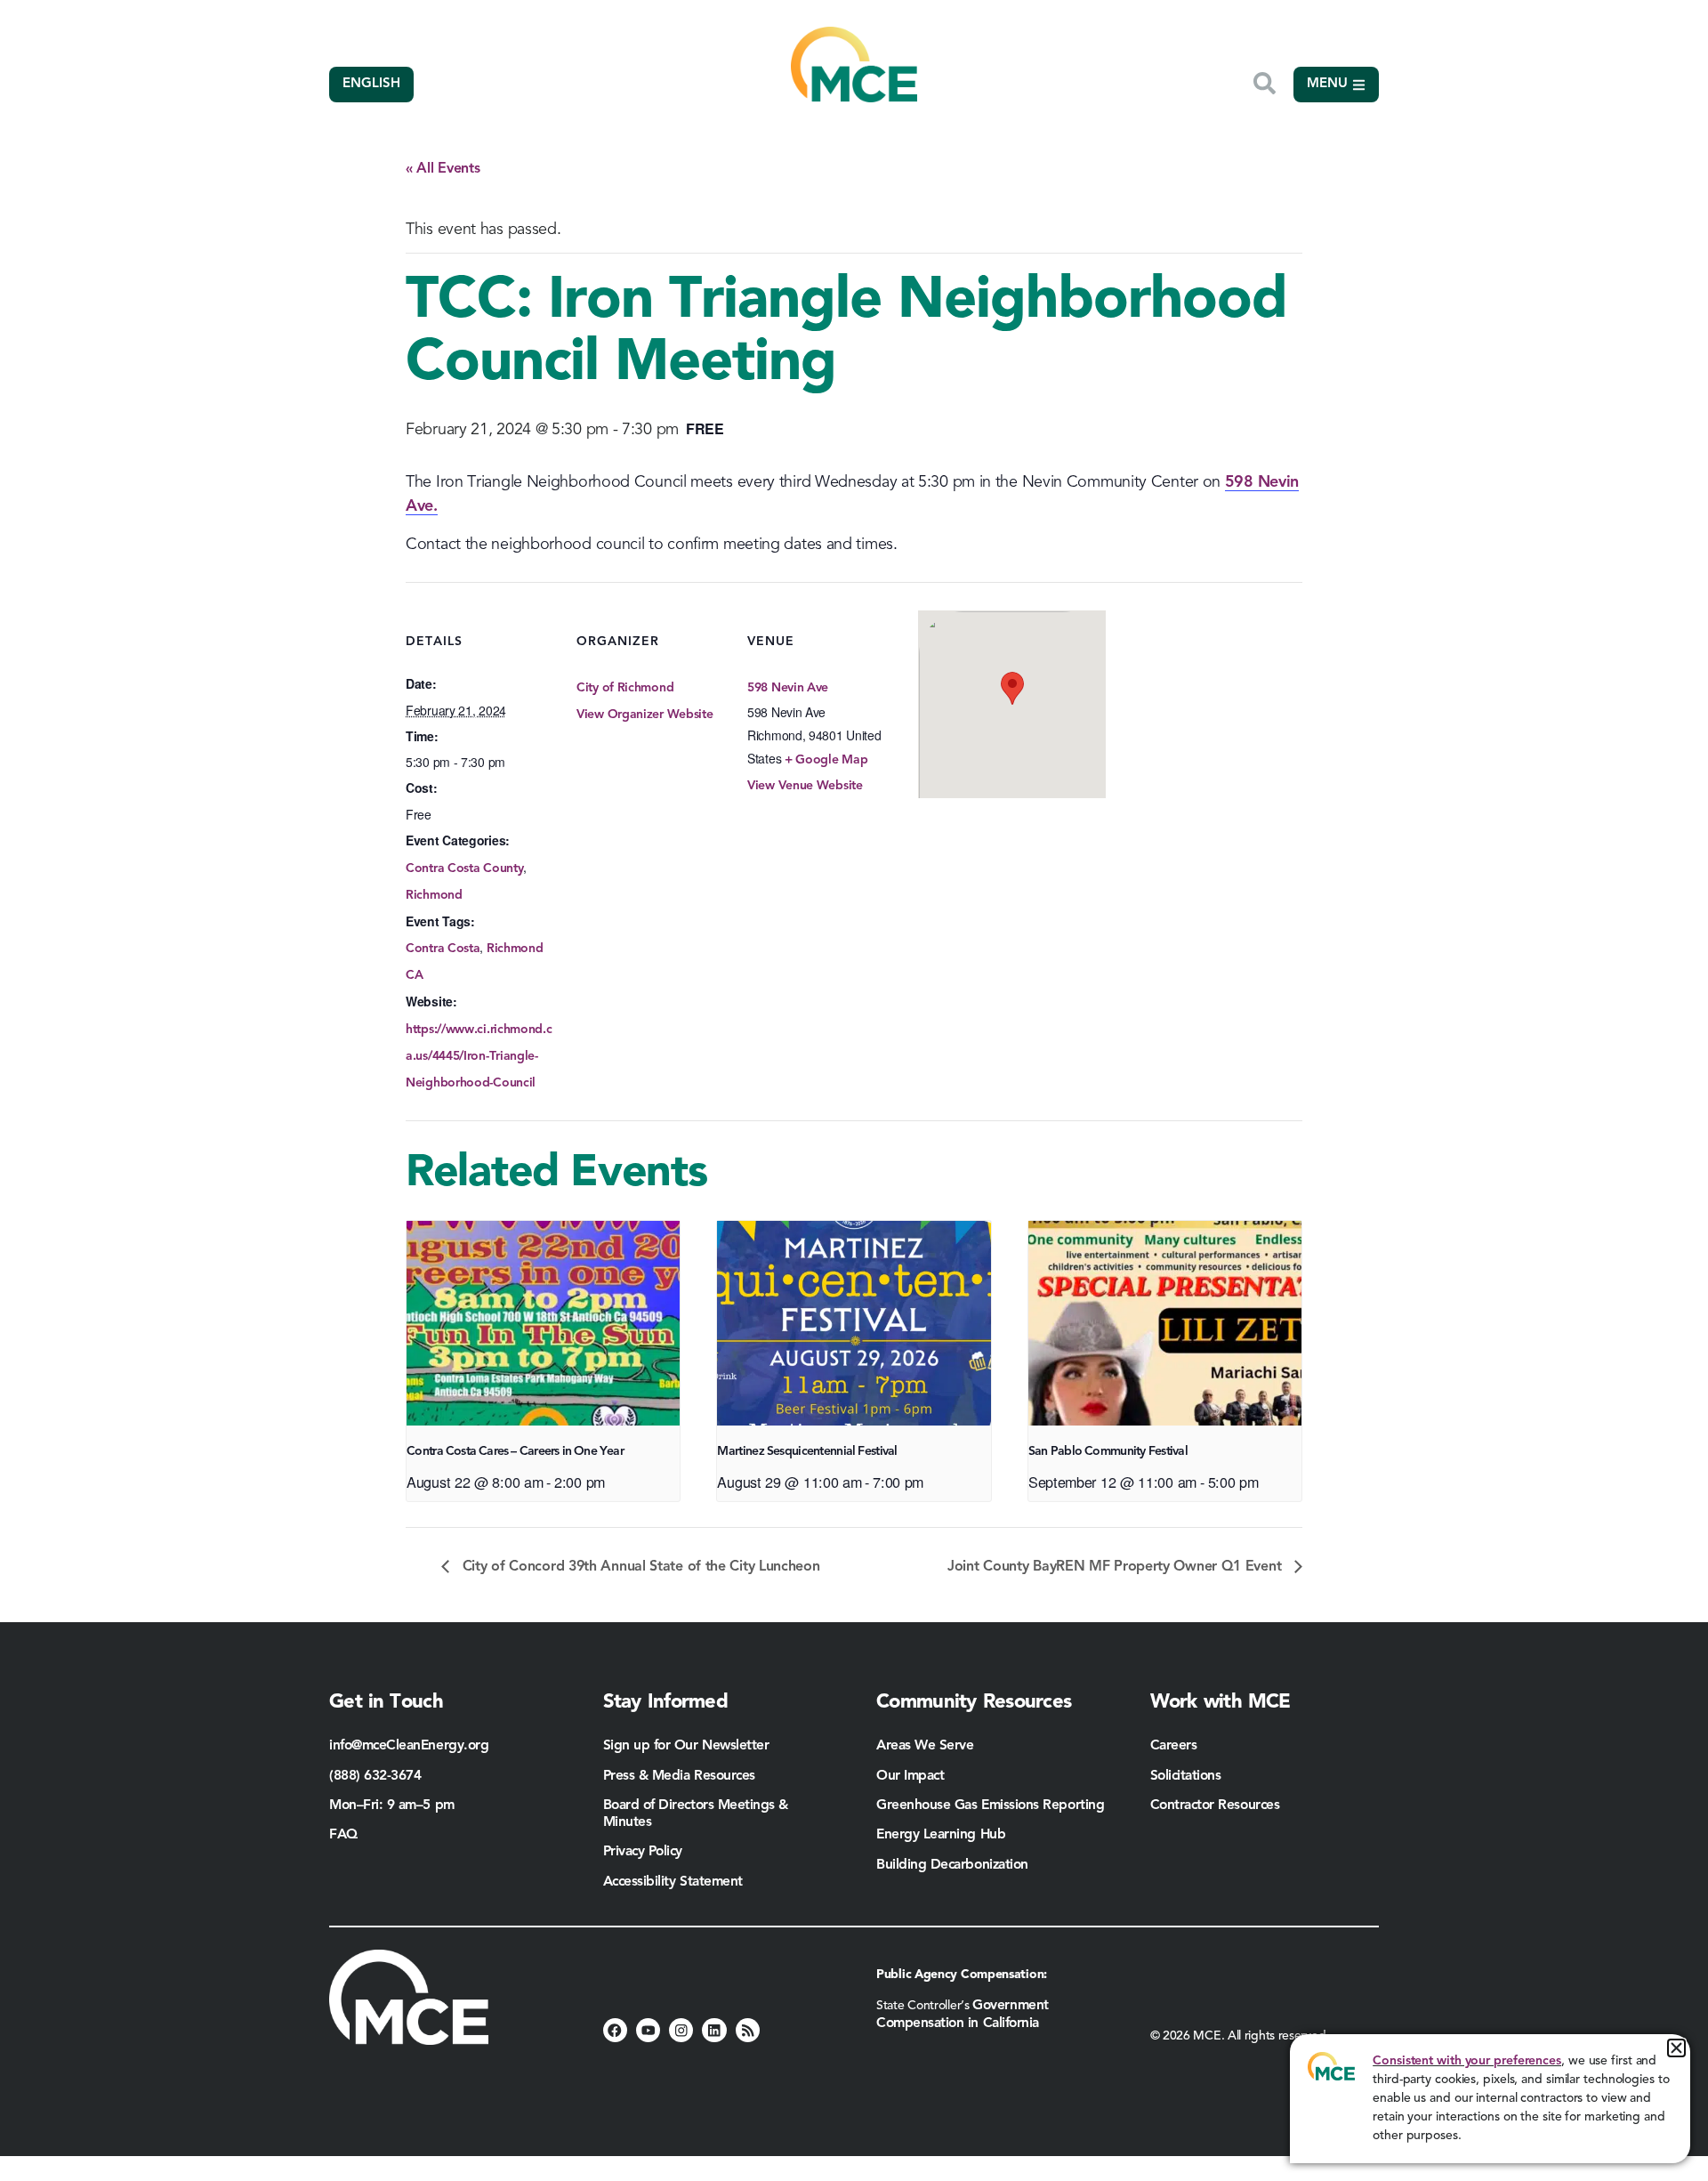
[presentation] (543, 1323)
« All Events (443, 169)
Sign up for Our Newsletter (686, 1746)
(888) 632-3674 (375, 1776)
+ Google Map (826, 760)
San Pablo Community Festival (1108, 1451)
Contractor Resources (1217, 1805)
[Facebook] (615, 2030)
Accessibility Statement (673, 1882)
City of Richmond (625, 688)
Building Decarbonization (952, 1865)
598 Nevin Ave (788, 688)
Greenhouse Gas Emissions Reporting (990, 1805)
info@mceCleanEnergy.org (409, 1746)
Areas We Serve (925, 1746)
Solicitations (1186, 1776)
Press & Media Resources (679, 1776)
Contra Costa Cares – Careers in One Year (515, 1451)
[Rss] (748, 2030)
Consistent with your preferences (1467, 2061)
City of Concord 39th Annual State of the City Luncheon (639, 1567)
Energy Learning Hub (941, 1835)
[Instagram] (681, 2030)
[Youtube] (648, 2030)
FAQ (343, 1835)
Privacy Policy (643, 1852)
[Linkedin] (714, 2030)
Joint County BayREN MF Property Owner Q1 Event (1116, 1567)
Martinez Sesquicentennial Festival (807, 1451)
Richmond (434, 895)
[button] (1676, 2048)
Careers (1174, 1746)
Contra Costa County (464, 868)
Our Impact (910, 1776)
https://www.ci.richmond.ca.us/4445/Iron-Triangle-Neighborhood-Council (479, 1056)
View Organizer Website (645, 715)
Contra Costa (443, 949)
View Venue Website (805, 786)
